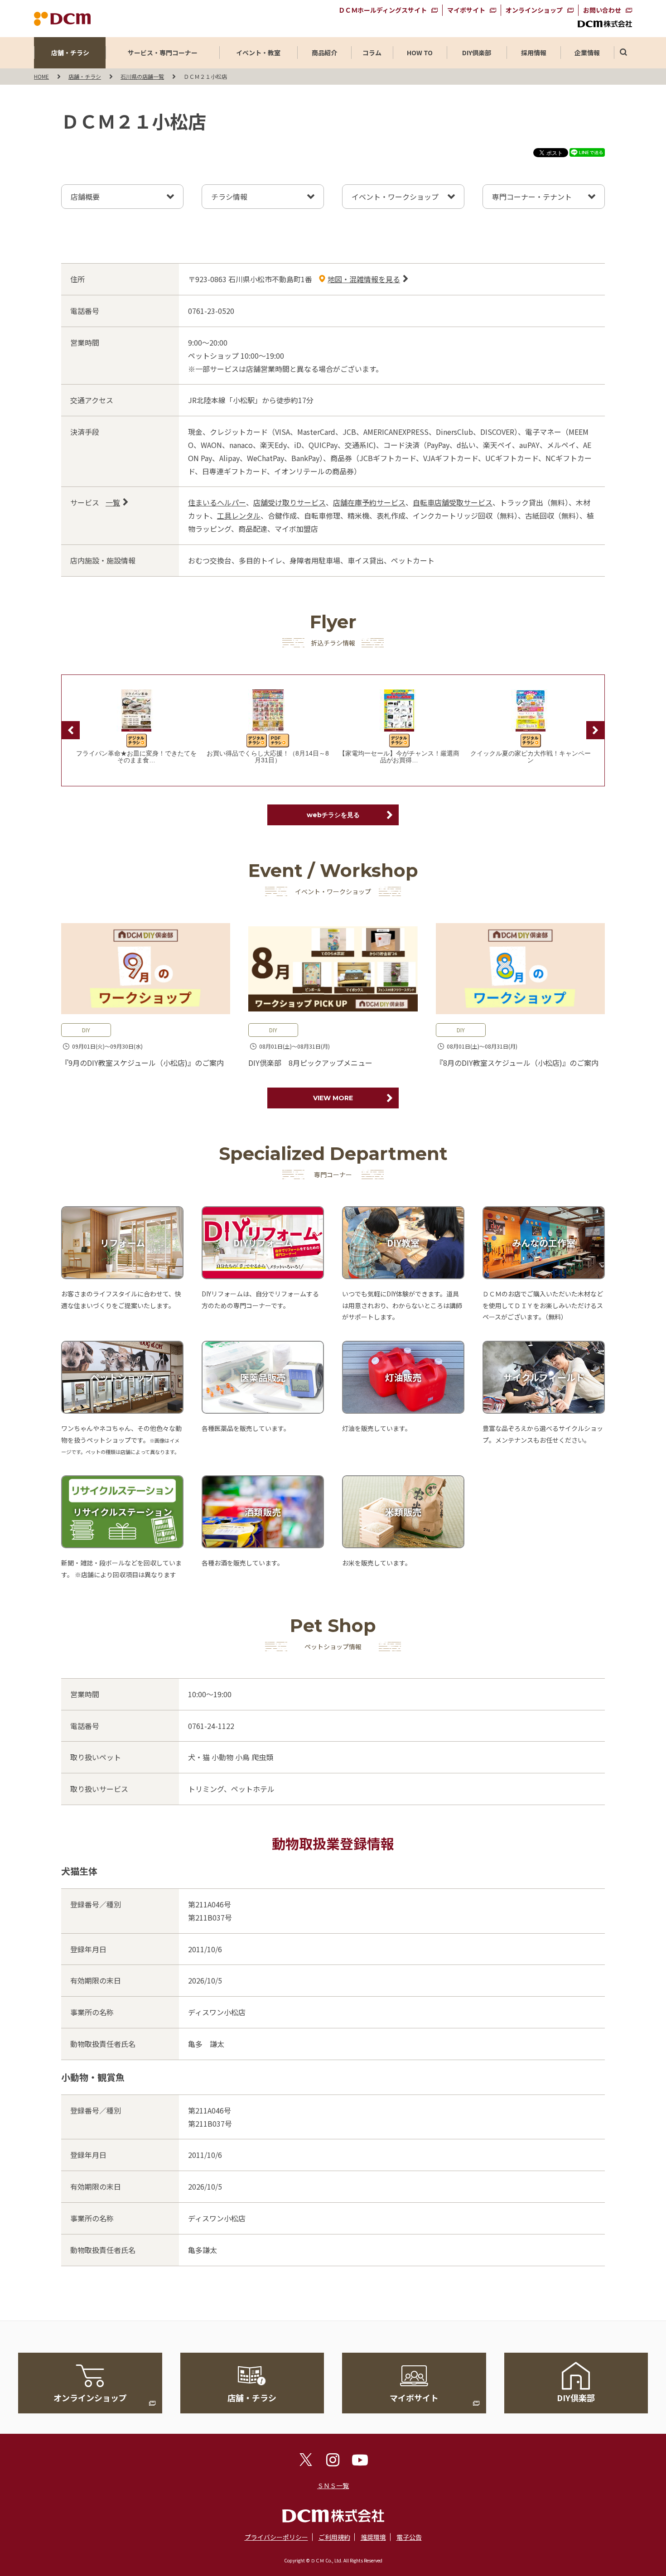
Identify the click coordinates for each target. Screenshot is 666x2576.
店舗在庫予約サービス (369, 502)
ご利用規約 (334, 2537)
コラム (372, 53)
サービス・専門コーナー (163, 53)
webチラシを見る (333, 815)
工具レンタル (239, 515)
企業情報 (587, 53)
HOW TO (420, 53)
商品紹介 (324, 53)
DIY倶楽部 (477, 53)
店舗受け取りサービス (290, 502)
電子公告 (409, 2537)
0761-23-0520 (211, 311)
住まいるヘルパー (217, 502)
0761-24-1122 (211, 1726)
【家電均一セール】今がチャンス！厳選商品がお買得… (399, 757)
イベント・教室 (258, 53)
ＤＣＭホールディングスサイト (383, 10)
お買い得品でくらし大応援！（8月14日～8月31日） (268, 757)
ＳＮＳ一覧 (333, 2485)
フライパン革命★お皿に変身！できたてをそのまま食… (136, 757)
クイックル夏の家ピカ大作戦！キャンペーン (531, 757)
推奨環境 (373, 2537)
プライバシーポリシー (276, 2537)
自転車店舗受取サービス (453, 502)
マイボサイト (466, 10)
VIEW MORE (333, 1098)
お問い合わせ (602, 10)
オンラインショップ (534, 10)
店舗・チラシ (70, 53)
